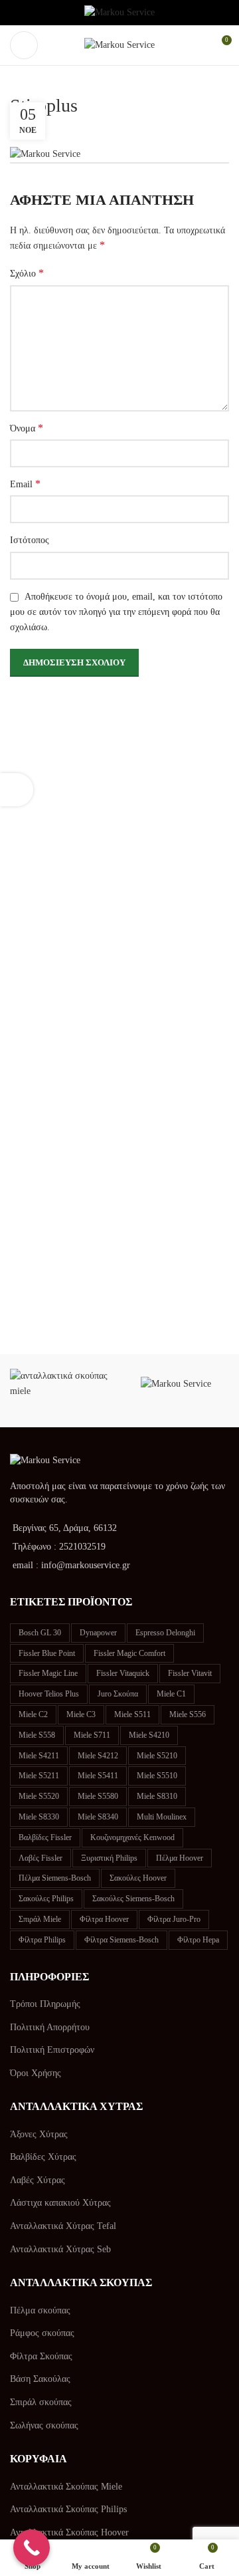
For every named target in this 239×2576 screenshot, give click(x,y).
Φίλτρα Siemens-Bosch (121, 1940)
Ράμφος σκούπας (42, 2333)
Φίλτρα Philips (42, 1940)
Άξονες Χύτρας (39, 2134)
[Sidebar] (17, 790)
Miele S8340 (98, 1817)
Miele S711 (92, 1735)
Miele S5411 (98, 1776)
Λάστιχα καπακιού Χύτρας (60, 2203)
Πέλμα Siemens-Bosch (55, 1878)
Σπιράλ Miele (40, 1919)
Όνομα (27, 428)
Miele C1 (171, 1694)
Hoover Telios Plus (49, 1694)
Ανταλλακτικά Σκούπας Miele (66, 2487)
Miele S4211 (39, 1756)
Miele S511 (132, 1714)
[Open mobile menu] (24, 45)
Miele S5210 (157, 1756)
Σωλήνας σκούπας (44, 2425)
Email (25, 484)
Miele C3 (81, 1714)
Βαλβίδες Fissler (45, 1837)
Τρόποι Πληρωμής (45, 2004)
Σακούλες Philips (46, 1899)
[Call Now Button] (32, 2548)
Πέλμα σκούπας (40, 2310)
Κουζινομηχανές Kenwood (132, 1837)
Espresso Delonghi (165, 1633)
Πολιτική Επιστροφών (52, 2050)
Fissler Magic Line (48, 1673)
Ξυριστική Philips (109, 1858)
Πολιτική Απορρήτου (50, 2027)
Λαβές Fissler (40, 1858)
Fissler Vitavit (190, 1673)
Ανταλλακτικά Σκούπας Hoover (69, 2532)
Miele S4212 (98, 1756)
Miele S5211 (39, 1776)
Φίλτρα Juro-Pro (174, 1919)
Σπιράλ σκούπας (41, 2402)
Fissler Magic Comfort (129, 1653)
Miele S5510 (157, 1776)
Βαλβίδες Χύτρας (43, 2157)
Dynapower (98, 1633)
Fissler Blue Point (47, 1653)
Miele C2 (33, 1714)
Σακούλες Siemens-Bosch (133, 1899)
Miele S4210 (149, 1735)
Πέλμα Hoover (180, 1858)
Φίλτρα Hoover (104, 1919)
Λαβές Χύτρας (38, 2180)
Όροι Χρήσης (36, 2073)
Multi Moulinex (162, 1817)
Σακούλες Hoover (138, 1878)
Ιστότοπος (30, 540)
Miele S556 (188, 1714)
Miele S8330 (39, 1817)
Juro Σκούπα (118, 1694)
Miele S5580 (98, 1796)
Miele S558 (37, 1735)
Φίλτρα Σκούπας (41, 2356)
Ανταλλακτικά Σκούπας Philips (68, 2509)
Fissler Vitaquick (123, 1673)
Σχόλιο (27, 273)
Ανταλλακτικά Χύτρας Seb (60, 2249)
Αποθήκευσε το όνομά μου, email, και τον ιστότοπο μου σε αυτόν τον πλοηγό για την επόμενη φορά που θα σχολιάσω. (116, 612)
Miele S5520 (39, 1796)
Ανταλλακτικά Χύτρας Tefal (63, 2226)
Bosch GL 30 (40, 1633)
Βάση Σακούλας (40, 2379)
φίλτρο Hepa (198, 1940)
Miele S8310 (157, 1796)
